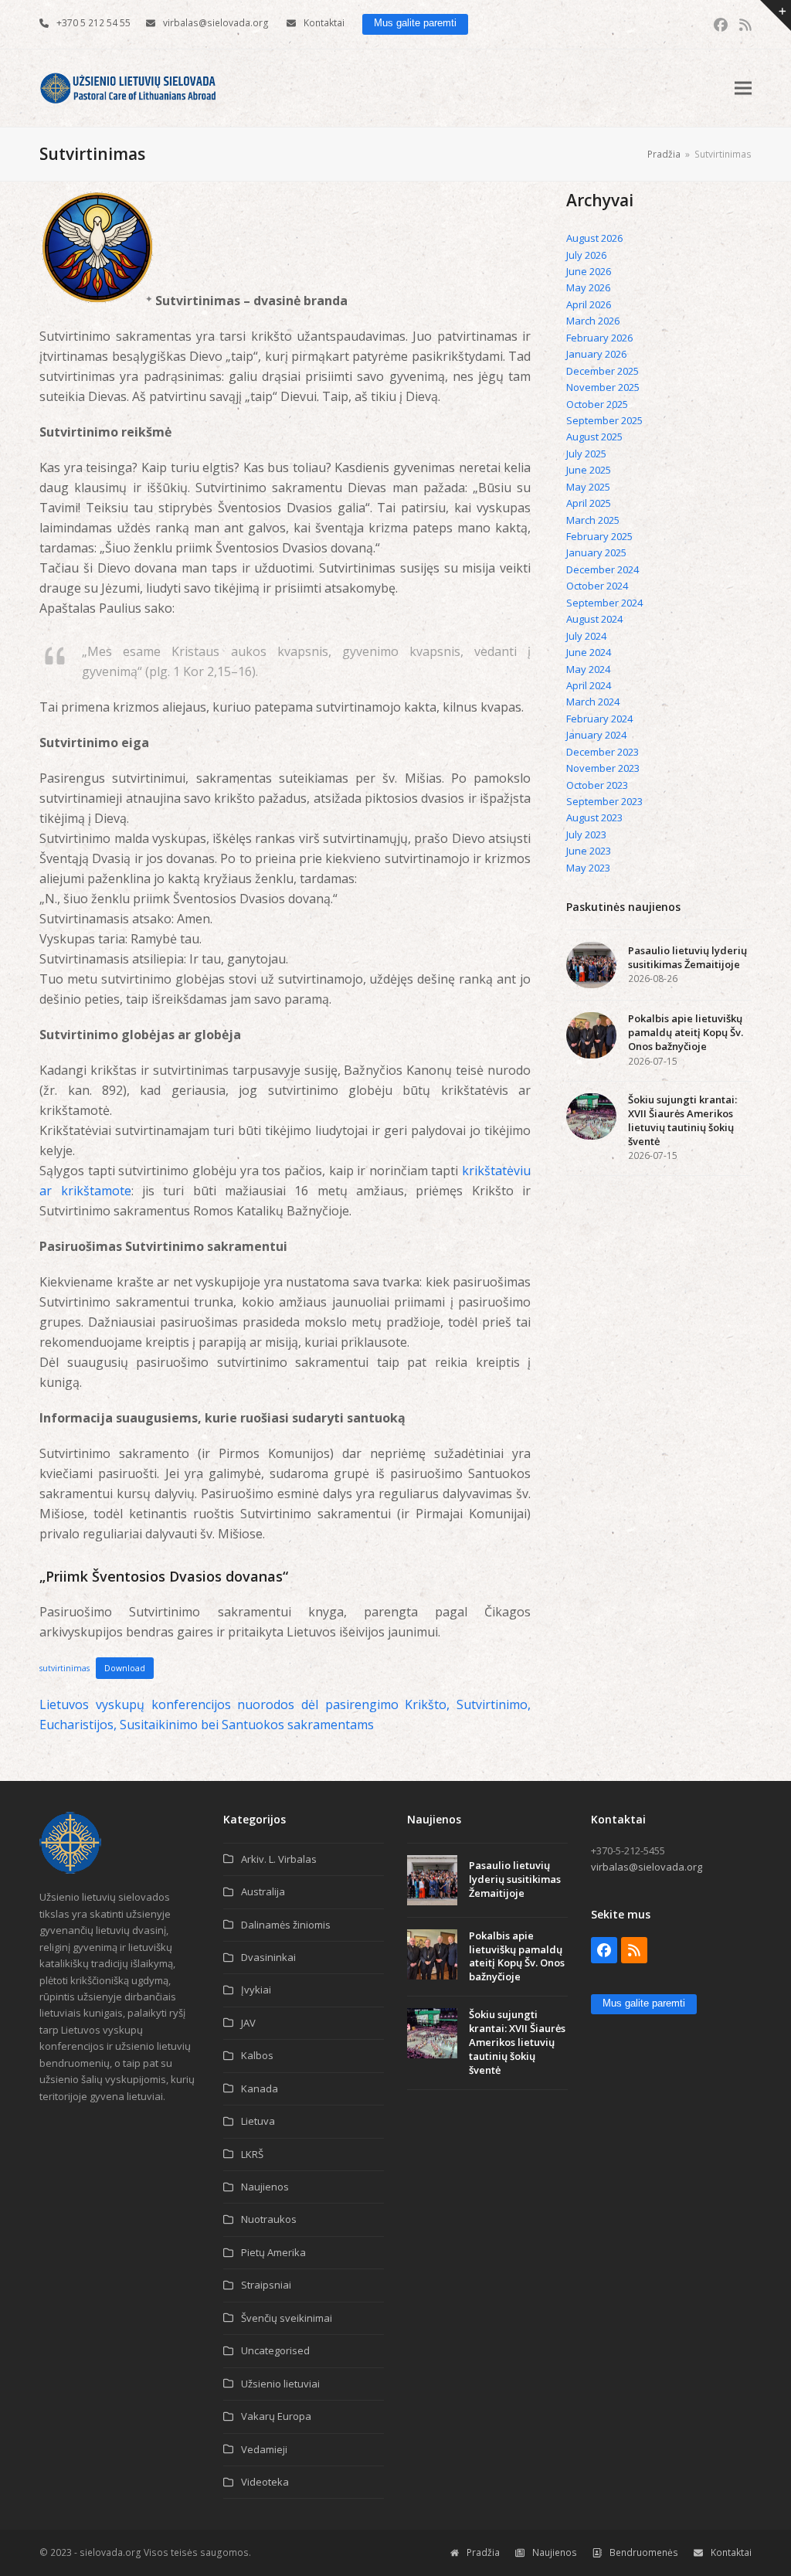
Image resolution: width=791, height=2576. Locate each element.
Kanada (260, 2088)
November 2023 (603, 768)
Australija (263, 1891)
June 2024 (589, 652)
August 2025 (594, 437)
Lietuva (258, 2121)
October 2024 (597, 586)
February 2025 (599, 536)
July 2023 (586, 834)
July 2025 (586, 454)
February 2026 (599, 338)
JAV (248, 2023)
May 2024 (588, 669)
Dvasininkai (268, 1957)
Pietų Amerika (273, 2252)
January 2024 (596, 735)
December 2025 (603, 371)
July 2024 (586, 636)
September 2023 (604, 801)
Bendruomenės (644, 2552)
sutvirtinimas (65, 1668)
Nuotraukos (269, 2219)
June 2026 (589, 271)
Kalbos (257, 2055)
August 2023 (594, 817)
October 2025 (597, 404)
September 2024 (604, 603)
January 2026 (596, 354)
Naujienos (265, 2187)
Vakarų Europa (276, 2416)
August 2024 (594, 619)
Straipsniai (266, 2285)
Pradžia (483, 2552)
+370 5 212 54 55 (93, 23)
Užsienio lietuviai (280, 2384)
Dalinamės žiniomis (286, 1925)
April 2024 (589, 685)
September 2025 (604, 420)
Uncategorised (275, 2350)
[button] (743, 88)
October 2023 (597, 785)
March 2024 (593, 702)
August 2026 (594, 238)
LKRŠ (252, 2154)
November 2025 (603, 387)
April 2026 (589, 304)
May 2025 (588, 487)
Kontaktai (324, 23)
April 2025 (589, 503)
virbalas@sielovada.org (216, 23)
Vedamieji (264, 2449)
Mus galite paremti (415, 23)
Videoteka (265, 2482)
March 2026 (593, 321)
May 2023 (588, 868)
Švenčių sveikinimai (287, 2318)
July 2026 (586, 255)
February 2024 (599, 719)
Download (125, 1668)
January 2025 (596, 552)
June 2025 (589, 470)
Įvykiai (256, 1990)
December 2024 (603, 569)
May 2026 (588, 287)
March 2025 (593, 520)
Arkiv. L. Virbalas (279, 1859)
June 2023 (589, 851)
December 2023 (603, 752)
